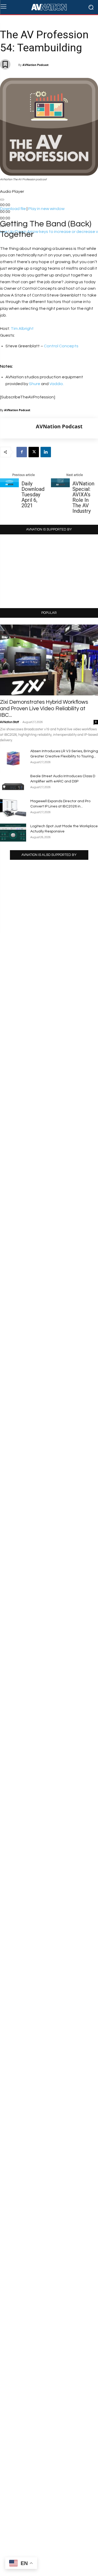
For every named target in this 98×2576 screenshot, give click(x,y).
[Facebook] (22, 452)
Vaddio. (57, 384)
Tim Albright (22, 329)
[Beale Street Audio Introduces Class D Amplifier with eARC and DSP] (13, 783)
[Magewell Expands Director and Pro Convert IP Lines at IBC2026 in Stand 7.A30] (13, 808)
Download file (13, 209)
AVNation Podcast (36, 65)
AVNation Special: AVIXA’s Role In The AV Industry (83, 497)
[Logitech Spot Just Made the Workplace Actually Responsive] (13, 833)
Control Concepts (61, 346)
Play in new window (46, 209)
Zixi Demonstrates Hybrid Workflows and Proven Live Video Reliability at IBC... (44, 709)
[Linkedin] (46, 452)
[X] (34, 452)
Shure (35, 384)
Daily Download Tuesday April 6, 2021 (33, 495)
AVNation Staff (9, 722)
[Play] (2, 200)
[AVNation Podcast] (18, 428)
